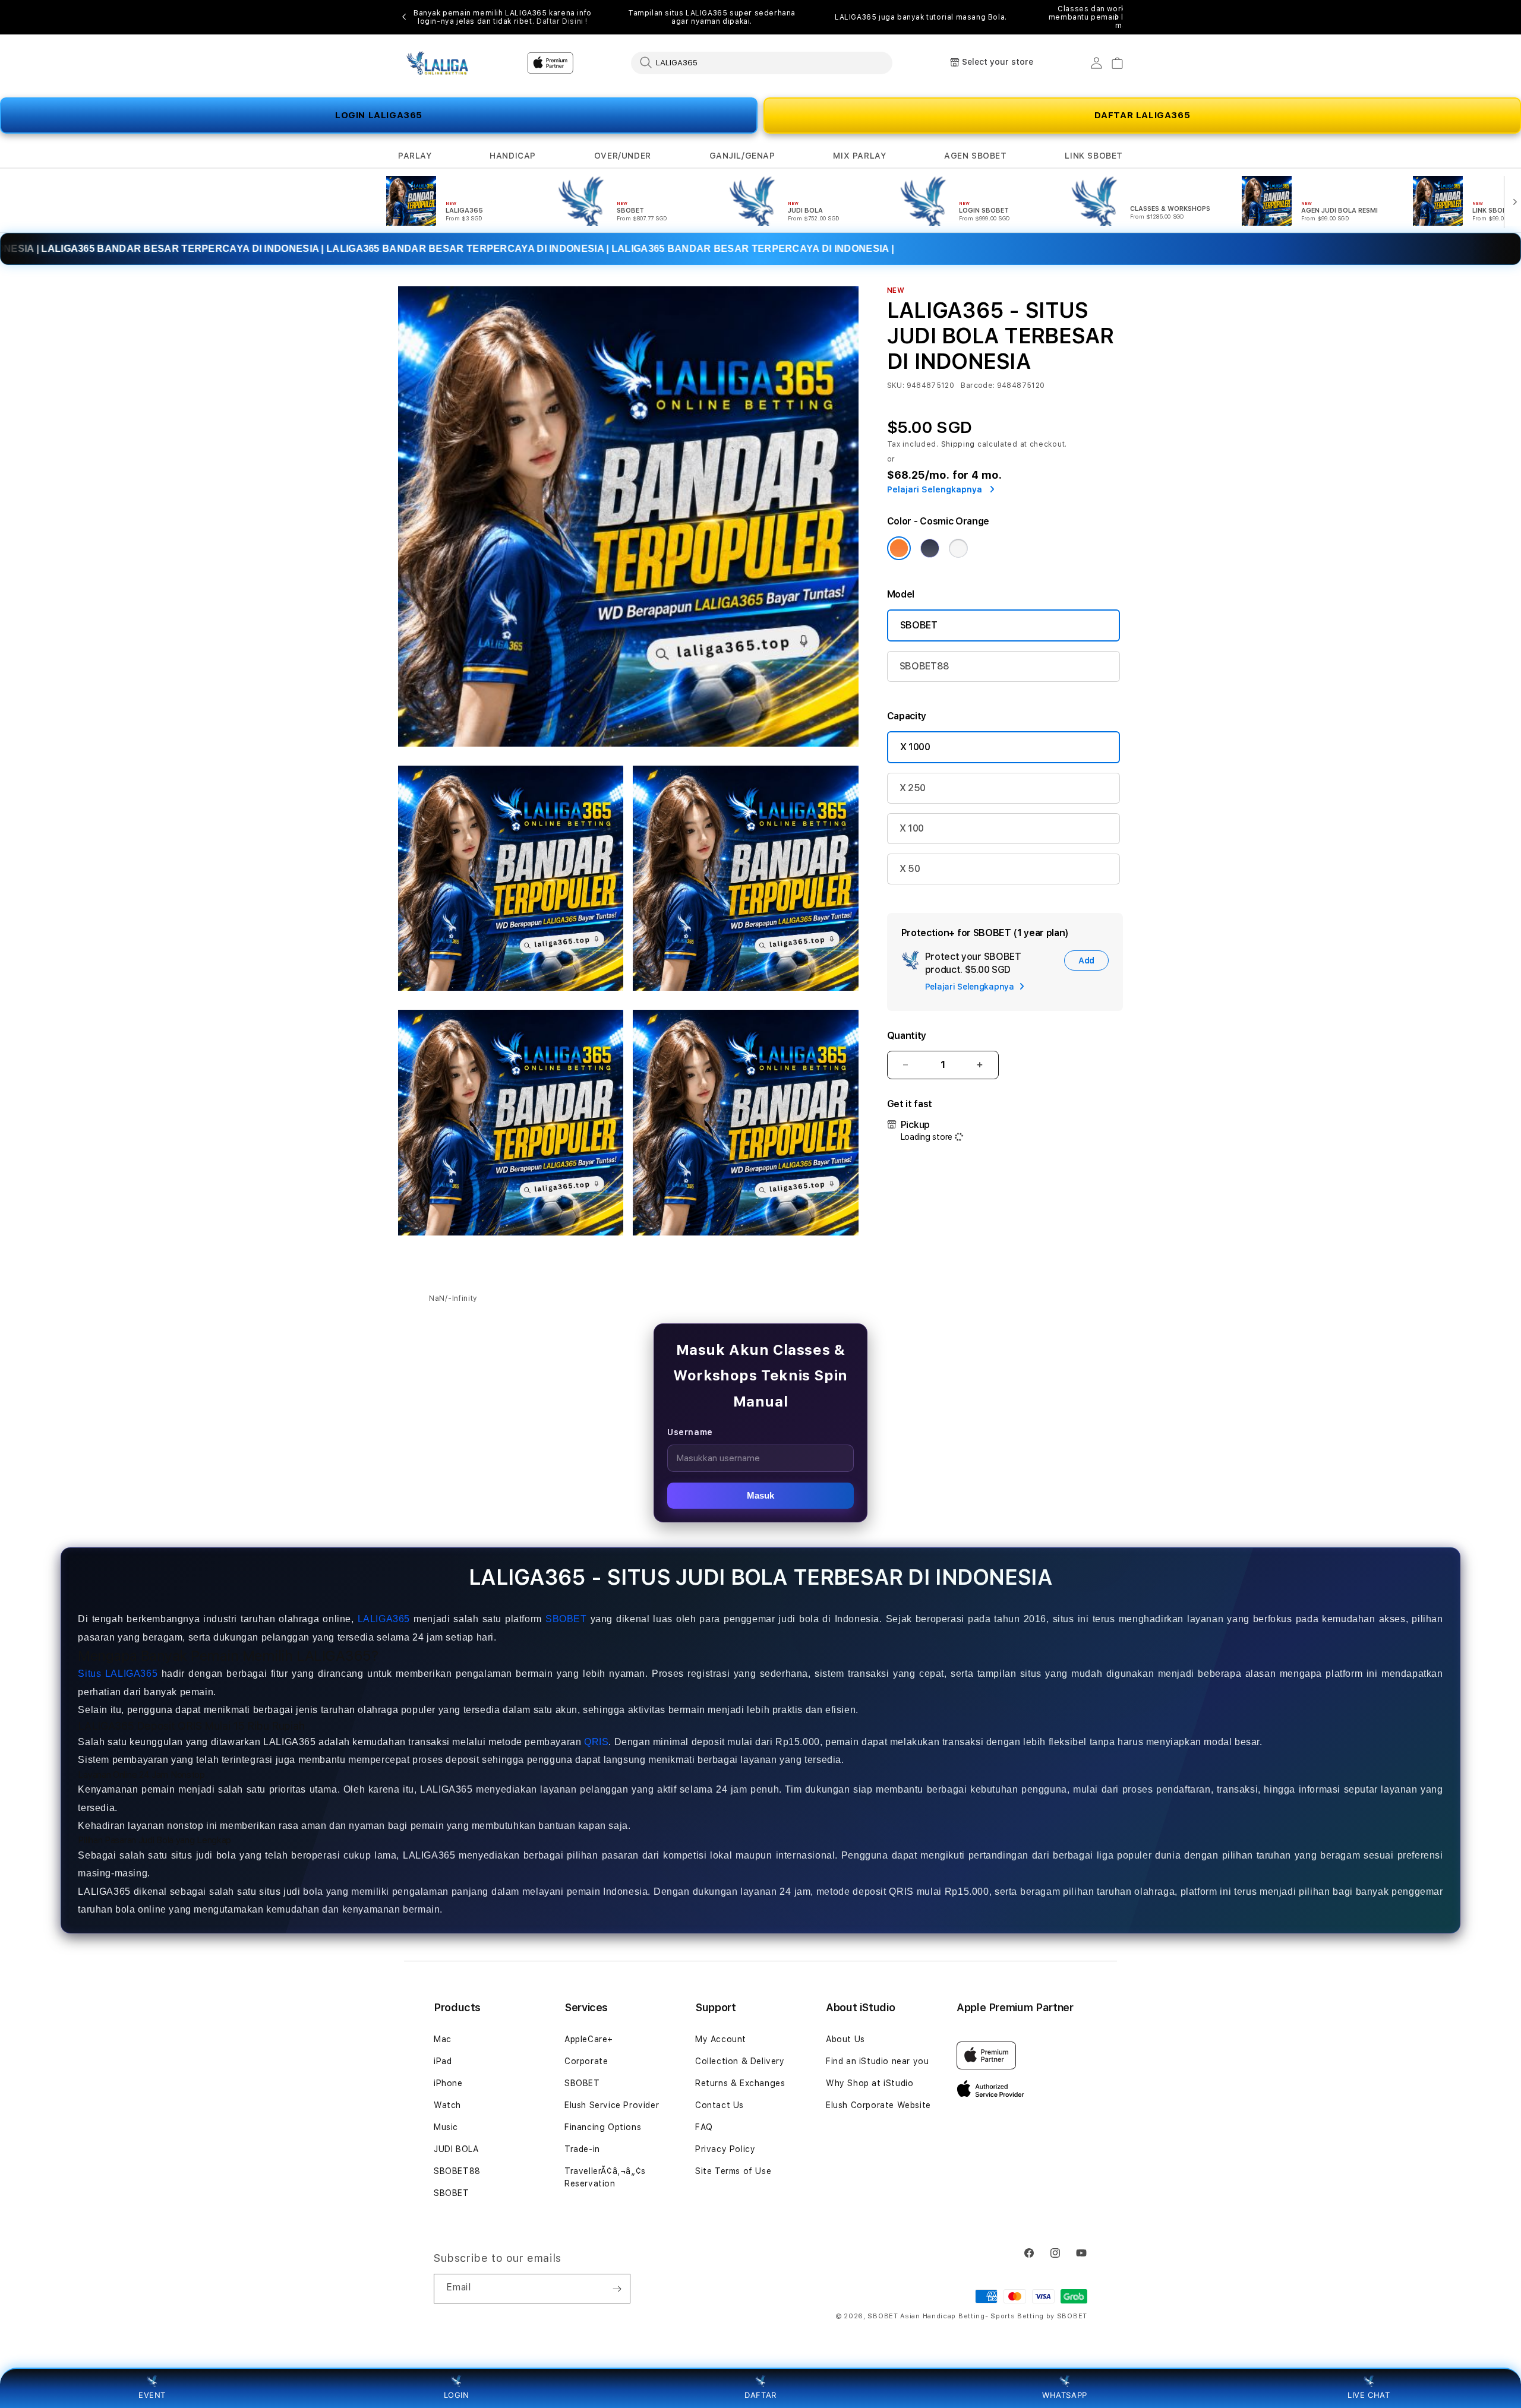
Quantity (907, 1036)
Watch (447, 2105)
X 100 (912, 828)
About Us (845, 2039)
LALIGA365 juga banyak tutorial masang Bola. (921, 17)
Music (446, 2127)
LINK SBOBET (1094, 156)
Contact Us (720, 2105)
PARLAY (415, 156)
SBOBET (919, 625)
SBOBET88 (924, 666)
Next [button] (1117, 17)
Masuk (760, 1495)
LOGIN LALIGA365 (379, 115)
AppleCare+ (589, 2039)
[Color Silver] (958, 548)
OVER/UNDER (623, 156)
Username (690, 1432)
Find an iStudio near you (877, 2061)
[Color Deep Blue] (930, 548)
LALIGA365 (384, 1619)
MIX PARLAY (859, 156)
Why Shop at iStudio (870, 2083)
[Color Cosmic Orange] (899, 548)
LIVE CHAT (1369, 2395)
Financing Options (603, 2127)
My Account (721, 2039)
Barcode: (978, 385)
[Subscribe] (617, 2289)
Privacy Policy (725, 2149)
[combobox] (762, 62)
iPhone (448, 2083)
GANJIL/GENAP (742, 156)
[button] (415, 156)
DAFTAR (760, 2395)
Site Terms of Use (733, 2171)
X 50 (910, 869)
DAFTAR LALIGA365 (1143, 115)
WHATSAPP (1065, 2395)
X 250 (913, 788)
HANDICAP (513, 156)
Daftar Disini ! (562, 21)
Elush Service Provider (612, 2105)
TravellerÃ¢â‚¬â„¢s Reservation (605, 2177)
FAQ (704, 2127)
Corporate (586, 2061)
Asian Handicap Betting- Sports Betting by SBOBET (994, 2316)
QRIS (596, 1742)
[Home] (439, 63)
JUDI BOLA (456, 2149)
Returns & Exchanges (740, 2083)
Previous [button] (404, 17)
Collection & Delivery (740, 2061)
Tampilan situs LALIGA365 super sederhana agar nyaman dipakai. (712, 17)
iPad (443, 2061)
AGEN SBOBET (976, 156)
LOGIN (457, 2395)
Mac (443, 2039)
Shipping (958, 444)
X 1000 (915, 747)
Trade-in (582, 2149)
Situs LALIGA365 (118, 1674)
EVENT (152, 2395)
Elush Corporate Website (878, 2105)
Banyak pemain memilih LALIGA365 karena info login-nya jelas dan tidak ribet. (503, 17)
